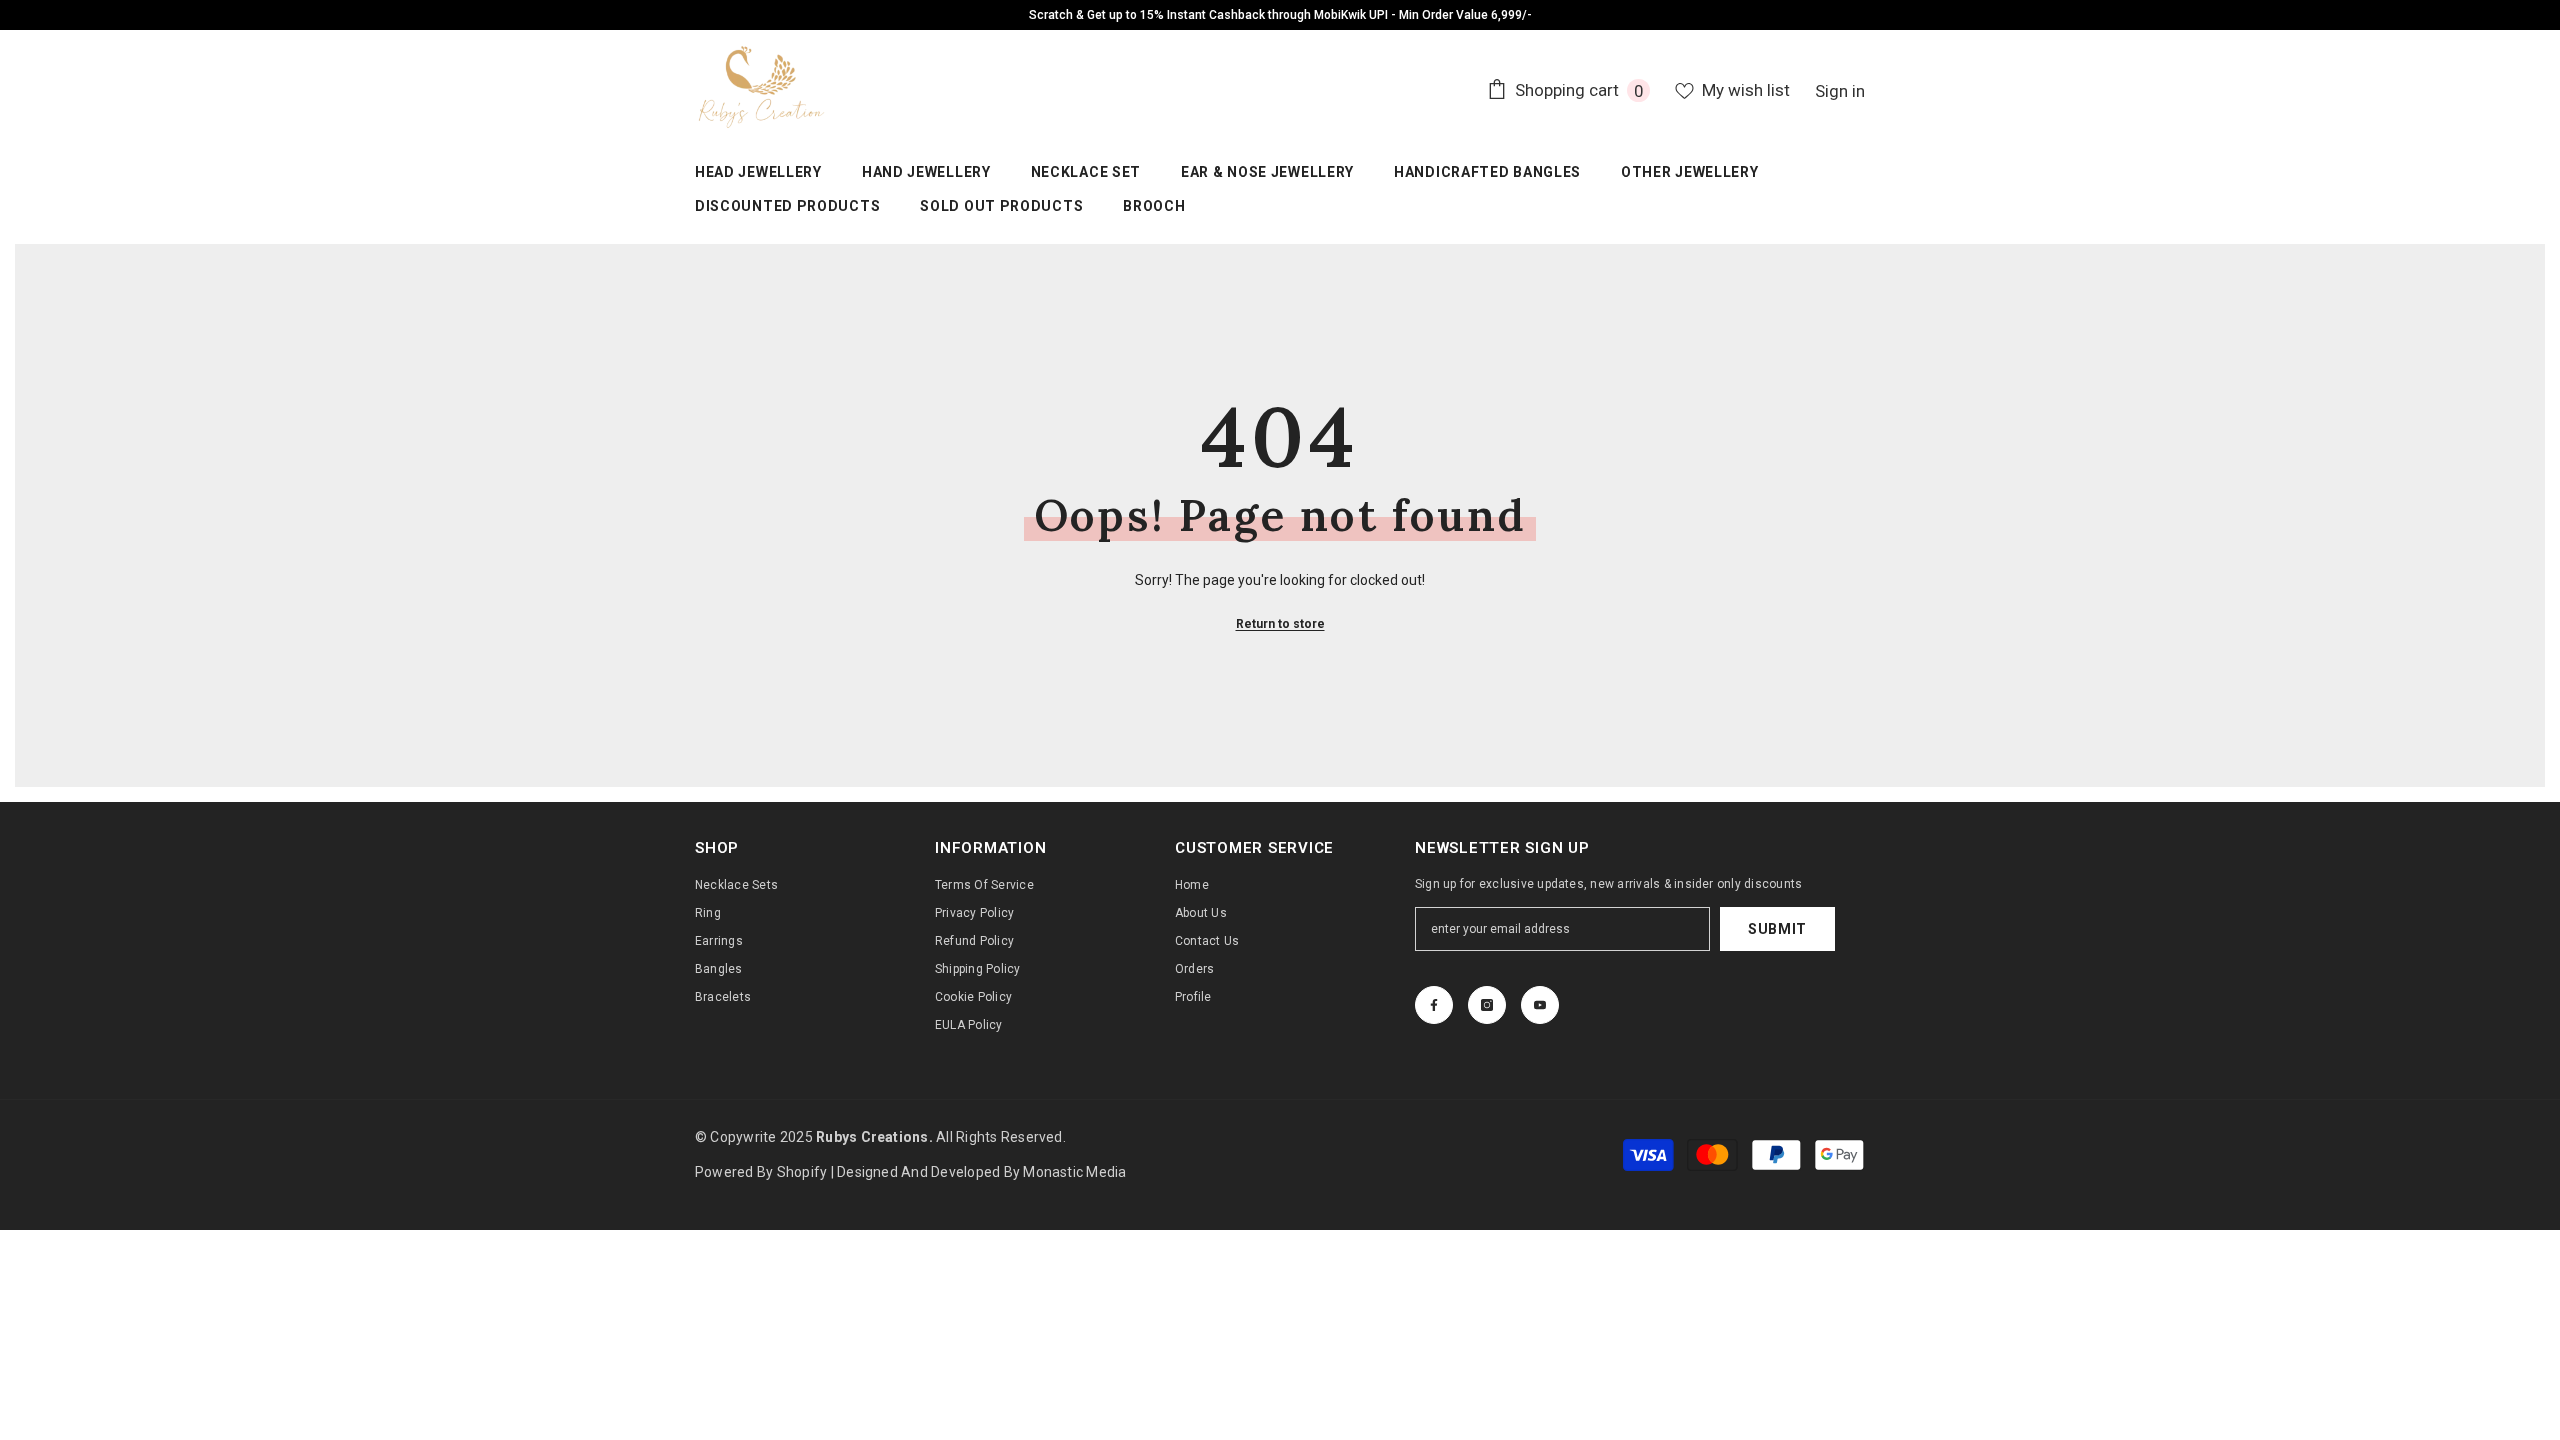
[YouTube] (1540, 1005)
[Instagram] (1487, 1005)
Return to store (1280, 624)
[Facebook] (1434, 1005)
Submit (1777, 929)
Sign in (1840, 91)
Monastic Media (1074, 1172)
